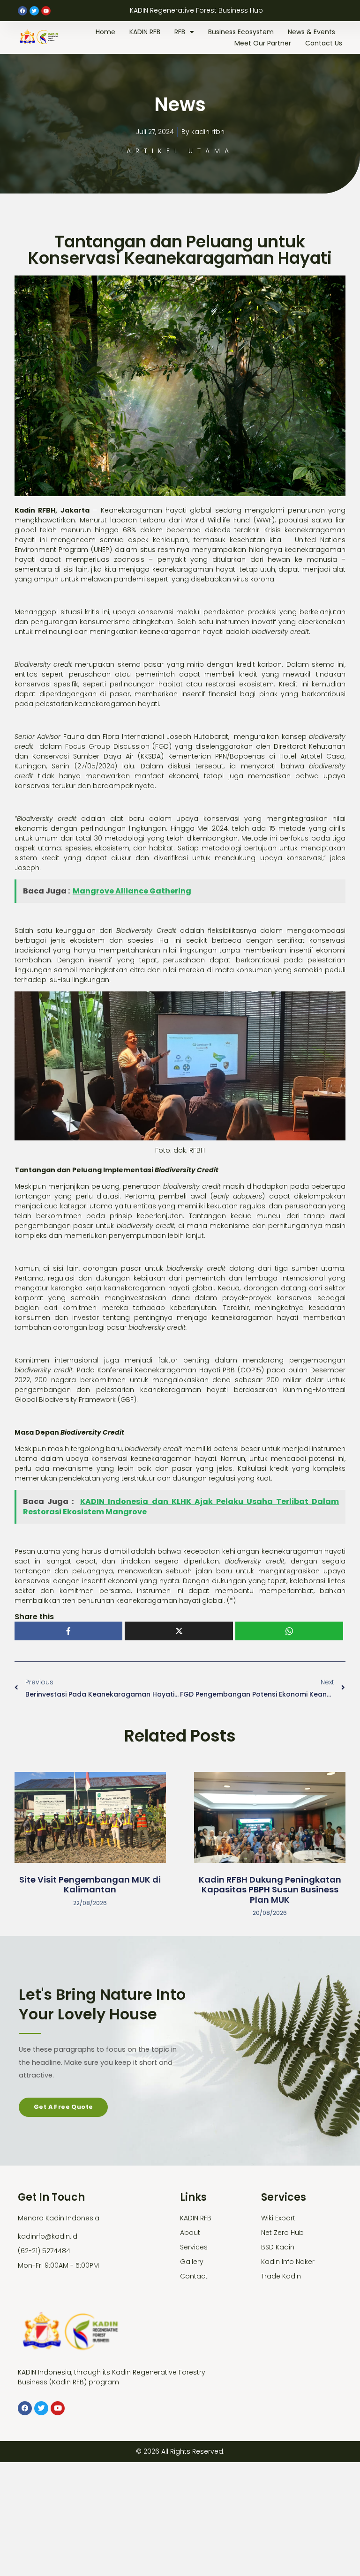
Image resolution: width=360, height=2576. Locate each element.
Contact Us (324, 43)
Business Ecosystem (241, 32)
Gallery (192, 2262)
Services (194, 2247)
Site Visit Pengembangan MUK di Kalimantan (90, 1885)
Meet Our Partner (263, 43)
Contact (194, 2276)
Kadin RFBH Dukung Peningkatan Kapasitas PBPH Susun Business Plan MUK (270, 1890)
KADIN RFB (145, 32)
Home (105, 32)
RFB (180, 32)
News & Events (311, 32)
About (190, 2233)
